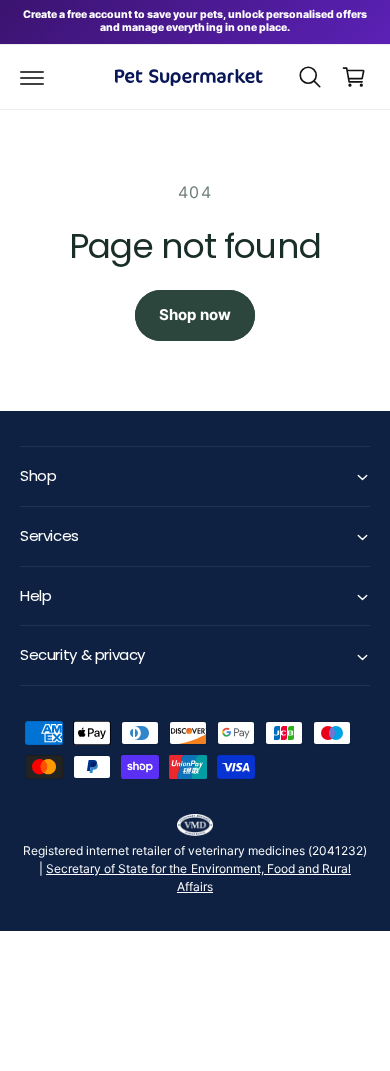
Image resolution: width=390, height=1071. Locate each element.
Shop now (195, 314)
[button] (32, 77)
